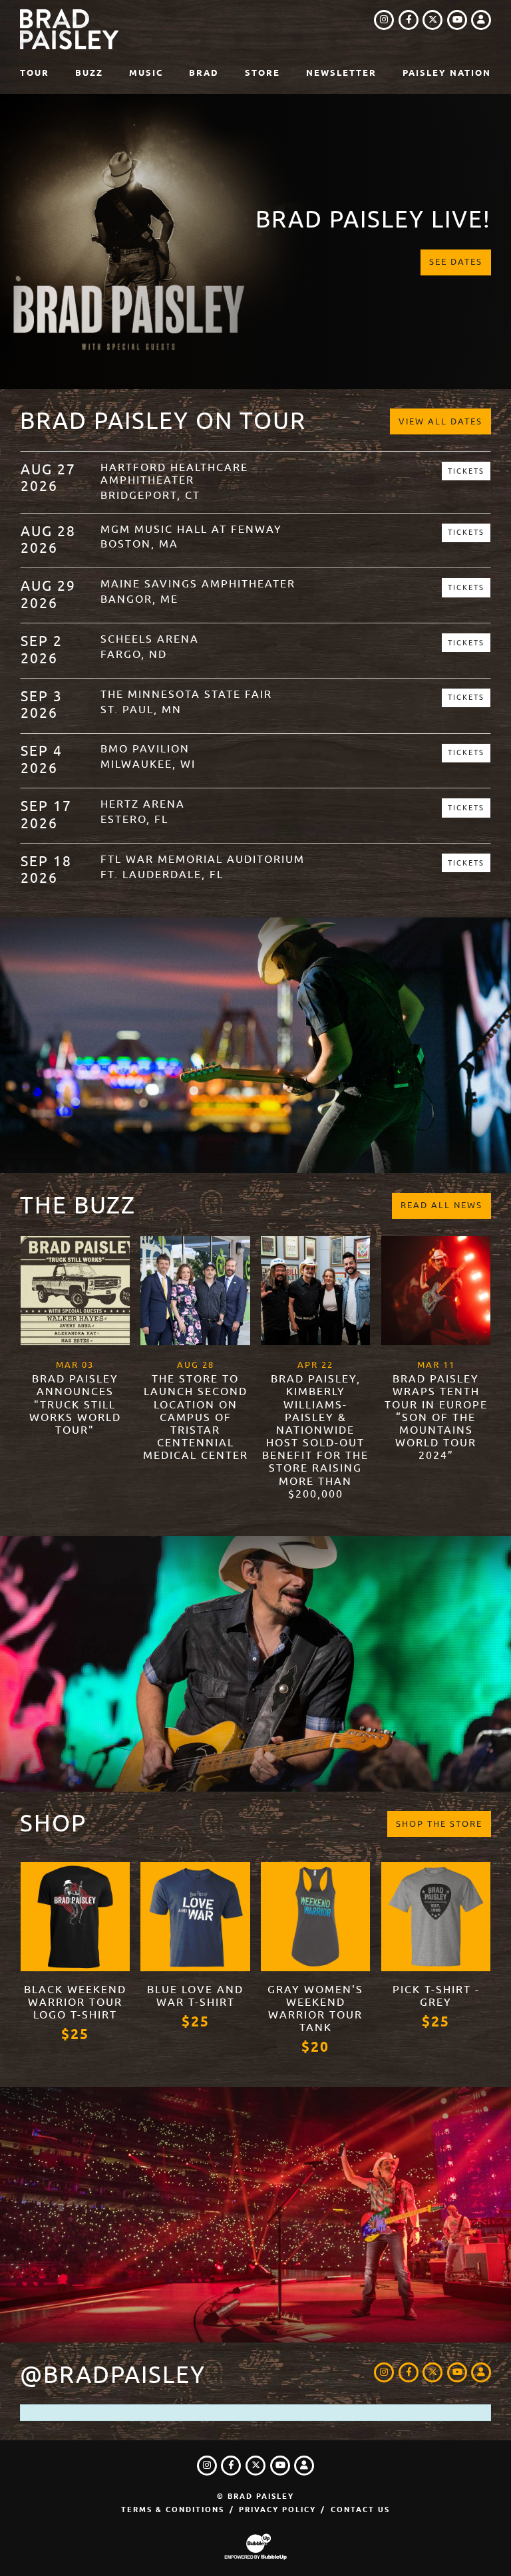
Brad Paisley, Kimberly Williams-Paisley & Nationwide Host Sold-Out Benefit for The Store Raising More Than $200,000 (315, 1437)
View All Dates (440, 421)
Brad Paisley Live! (373, 220)
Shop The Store (439, 1824)
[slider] (255, 241)
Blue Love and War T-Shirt (195, 1996)
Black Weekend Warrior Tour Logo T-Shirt (75, 2003)
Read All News (441, 1205)
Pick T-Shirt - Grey (436, 1996)
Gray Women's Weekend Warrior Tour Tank (315, 2009)
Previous (15, 241)
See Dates (456, 262)
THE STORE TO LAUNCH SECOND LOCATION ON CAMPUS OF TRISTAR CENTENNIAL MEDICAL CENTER (196, 1417)
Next (496, 241)
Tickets (466, 471)
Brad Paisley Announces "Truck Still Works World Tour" (75, 1405)
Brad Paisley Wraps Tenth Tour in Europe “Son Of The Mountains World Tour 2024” (436, 1417)
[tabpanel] (255, 241)
